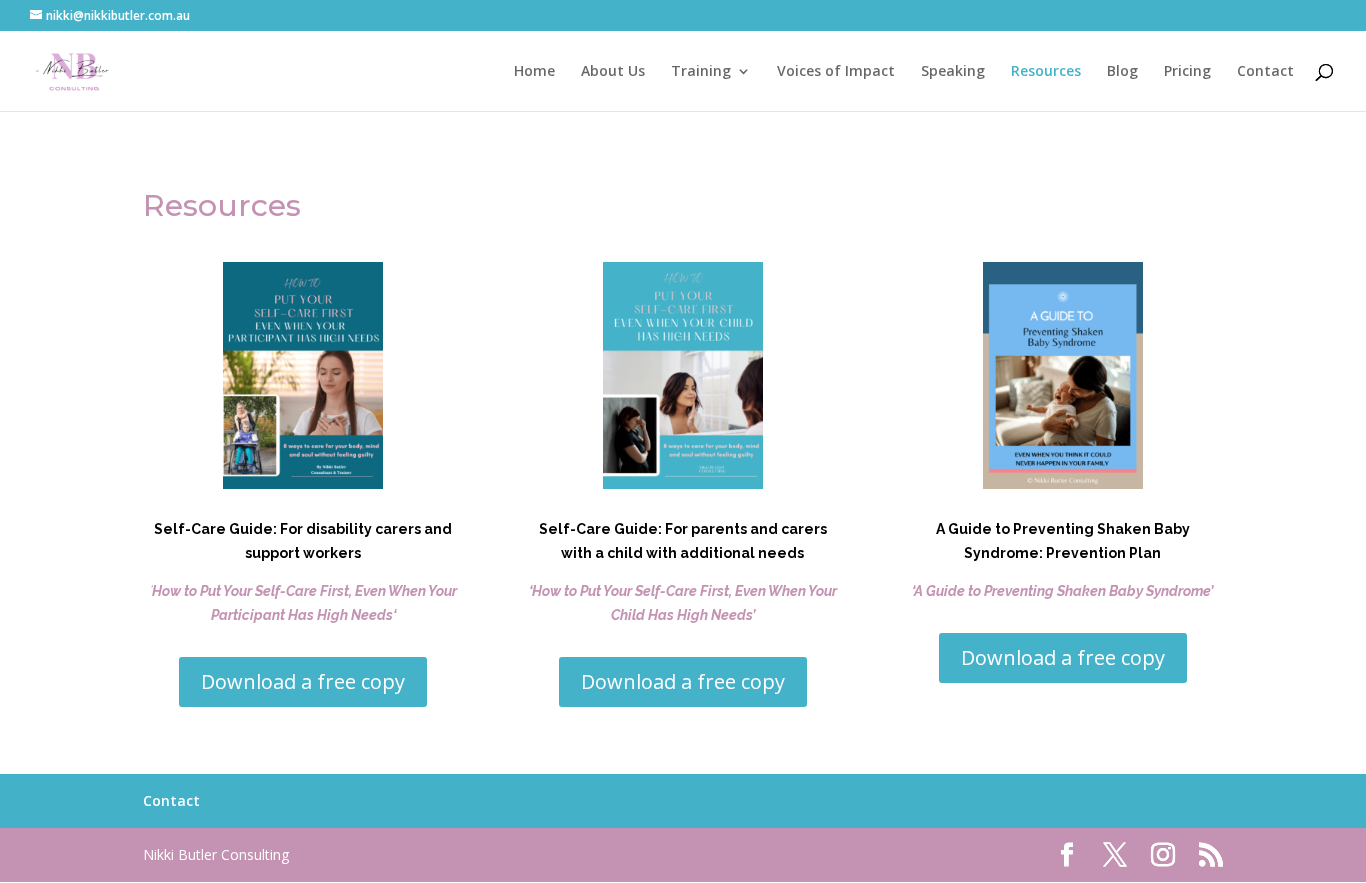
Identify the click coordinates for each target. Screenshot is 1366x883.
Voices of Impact (836, 72)
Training (701, 72)
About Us (613, 72)
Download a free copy (303, 681)
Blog (1122, 72)
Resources (1046, 72)
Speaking (953, 72)
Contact (1265, 72)
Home (534, 72)
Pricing (1187, 72)
